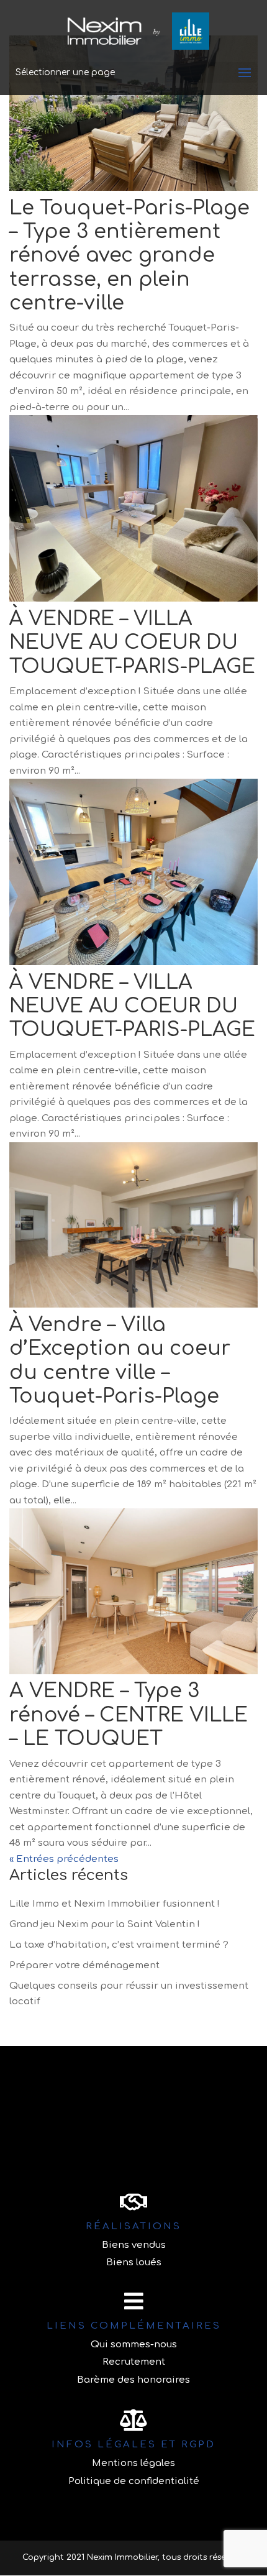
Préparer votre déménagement (84, 1965)
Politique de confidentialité (134, 2481)
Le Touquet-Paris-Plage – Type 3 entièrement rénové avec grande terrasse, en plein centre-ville (129, 256)
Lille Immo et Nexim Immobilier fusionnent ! (115, 1904)
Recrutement (134, 2362)
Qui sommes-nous (134, 2345)
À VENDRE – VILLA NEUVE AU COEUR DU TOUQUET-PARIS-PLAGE (132, 643)
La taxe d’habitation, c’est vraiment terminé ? (119, 1945)
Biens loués (134, 2262)
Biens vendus (134, 2245)
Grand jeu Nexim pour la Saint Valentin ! (105, 1924)
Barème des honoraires (133, 2380)
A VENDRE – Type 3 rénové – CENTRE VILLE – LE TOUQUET (129, 1715)
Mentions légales (133, 2463)
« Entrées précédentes (64, 1859)
